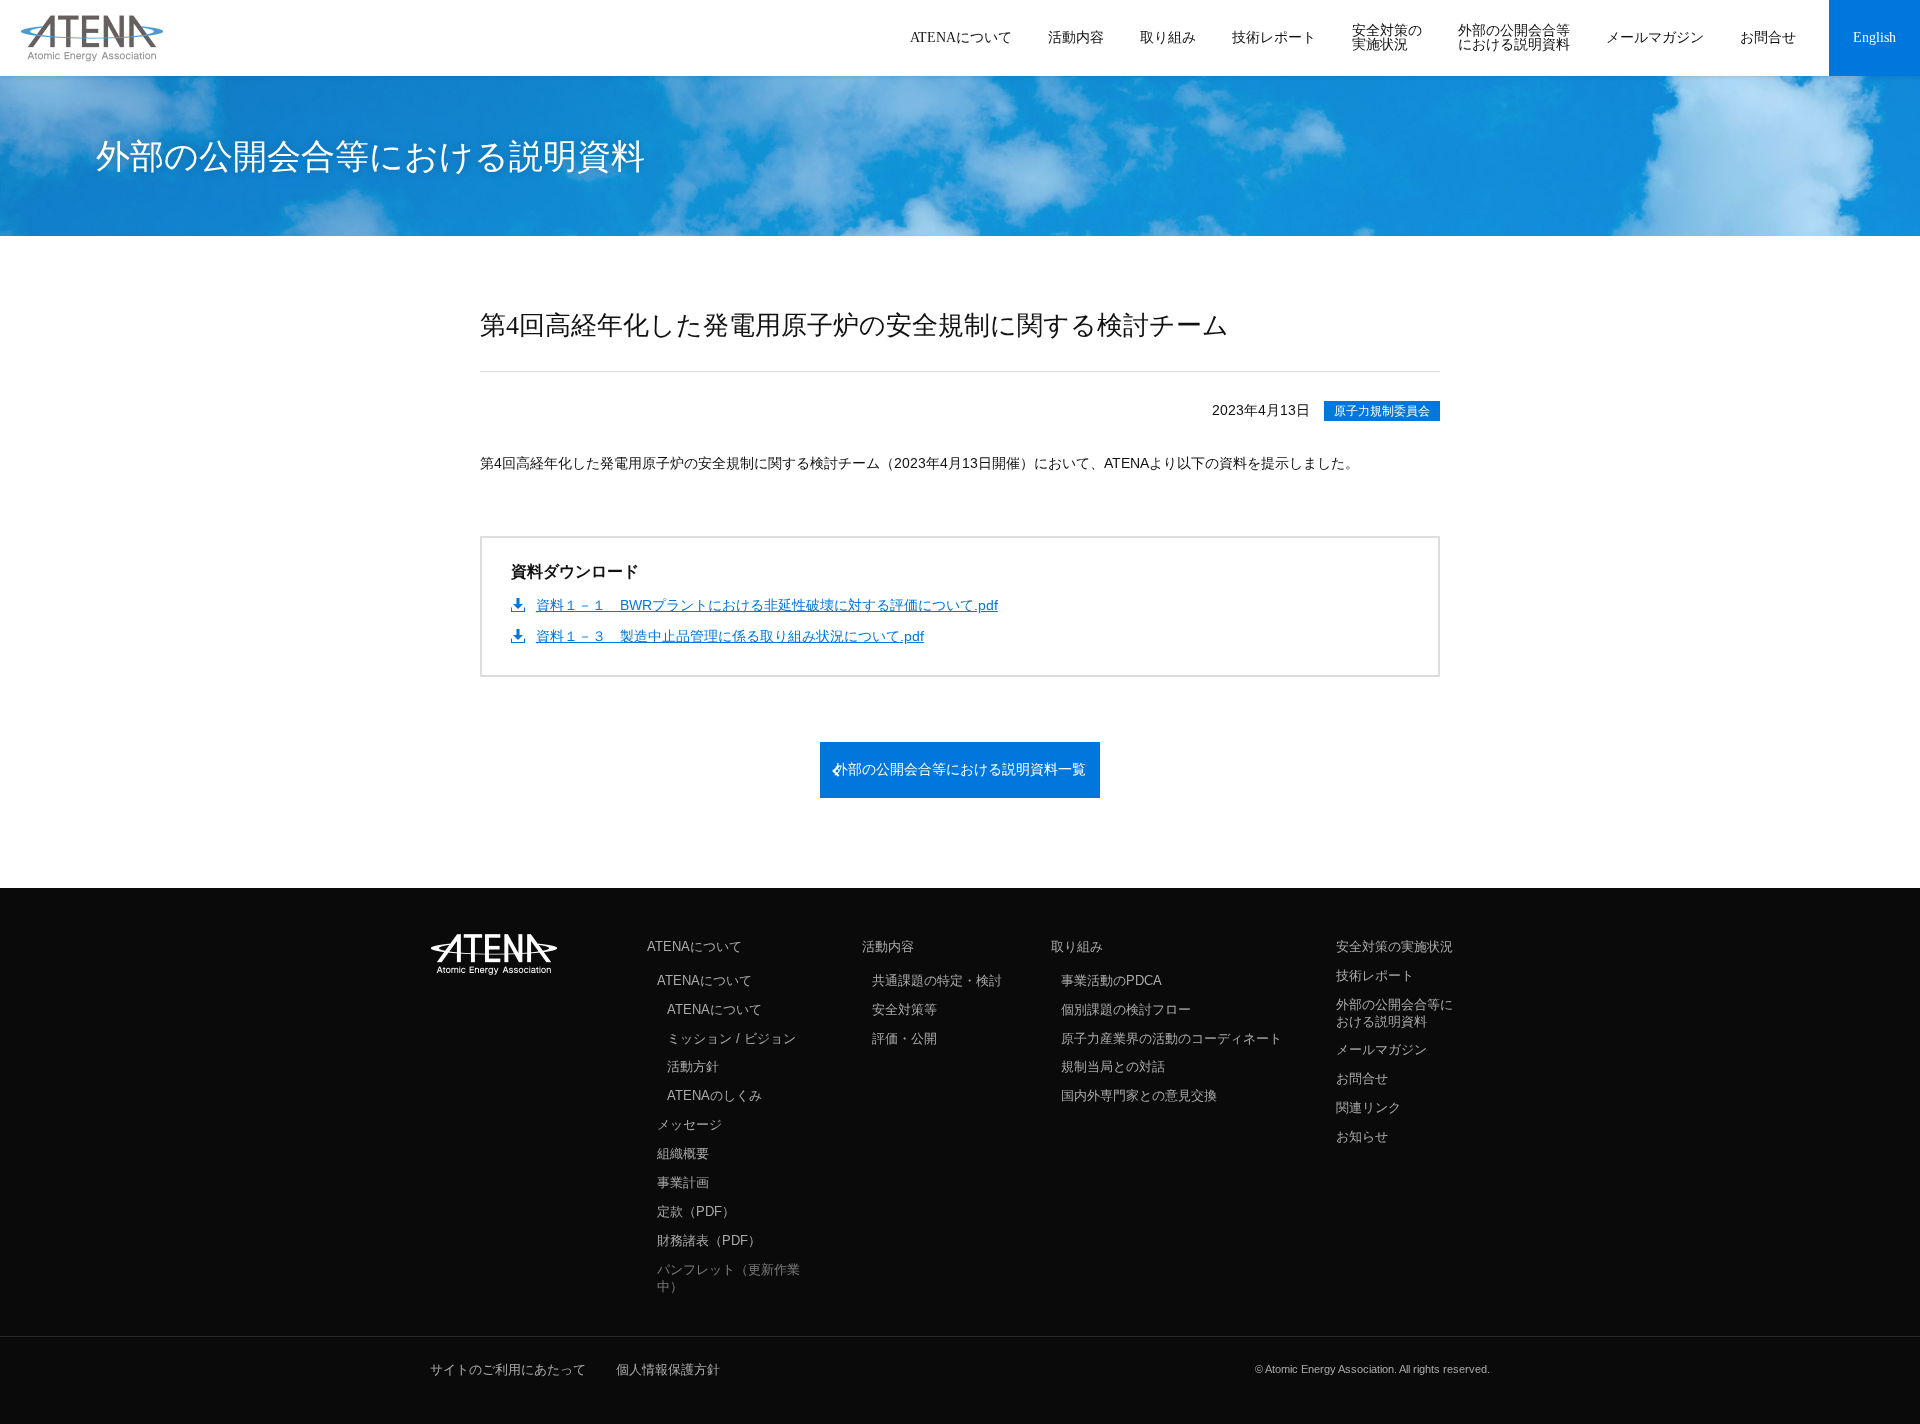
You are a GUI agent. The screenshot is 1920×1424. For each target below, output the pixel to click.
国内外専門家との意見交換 (1139, 1095)
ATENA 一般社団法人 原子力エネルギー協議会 (92, 38)
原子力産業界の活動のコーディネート (1171, 1038)
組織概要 (683, 1153)
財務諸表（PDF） (709, 1240)
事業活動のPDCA (1111, 980)
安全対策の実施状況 (1394, 946)
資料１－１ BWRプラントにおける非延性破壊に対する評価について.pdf (767, 605)
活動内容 (888, 946)
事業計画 (683, 1182)
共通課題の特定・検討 (937, 980)
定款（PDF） (696, 1211)
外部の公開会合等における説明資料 (1394, 1013)
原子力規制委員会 (1382, 411)
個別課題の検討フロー (1126, 1009)
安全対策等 (904, 1009)
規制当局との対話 (1113, 1066)
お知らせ (1362, 1136)
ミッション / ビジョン (731, 1038)
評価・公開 (904, 1038)
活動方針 (693, 1066)
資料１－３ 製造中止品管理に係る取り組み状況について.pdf (730, 636)
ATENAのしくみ (714, 1095)
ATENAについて (694, 946)
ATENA (494, 954)
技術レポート (1375, 975)
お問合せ (1362, 1078)
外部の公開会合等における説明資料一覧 (960, 769)
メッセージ (689, 1124)
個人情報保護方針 (668, 1369)
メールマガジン (1381, 1049)
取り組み (1077, 946)
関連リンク (1368, 1107)
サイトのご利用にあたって (508, 1369)
